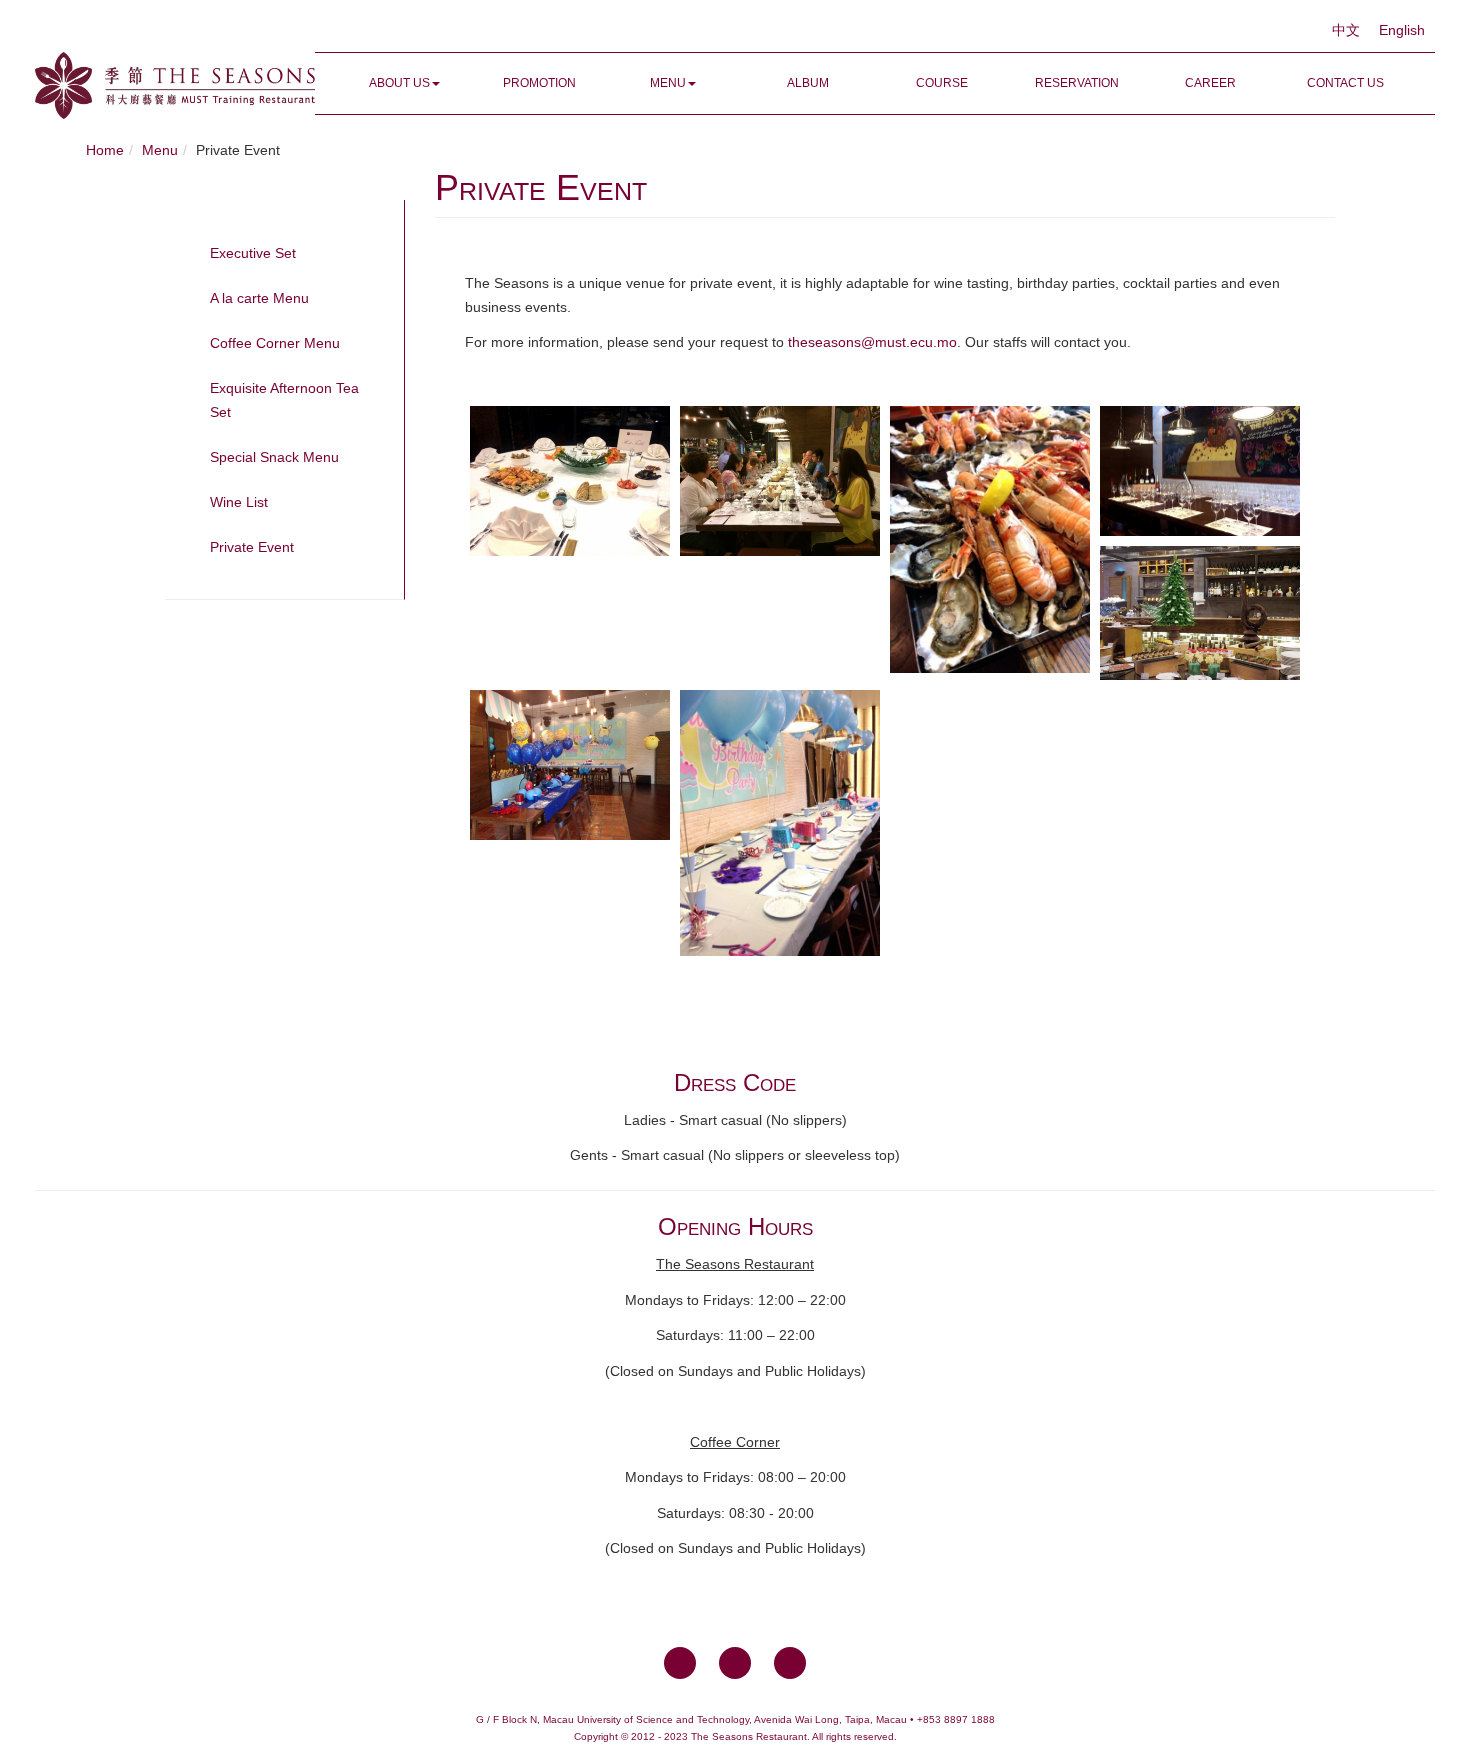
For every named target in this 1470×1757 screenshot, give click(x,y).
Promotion (539, 83)
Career (1210, 83)
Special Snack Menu (274, 457)
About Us (399, 83)
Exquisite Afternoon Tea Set (284, 400)
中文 (1348, 30)
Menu (668, 83)
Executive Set (253, 253)
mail (735, 1663)
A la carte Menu (259, 298)
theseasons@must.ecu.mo (872, 342)
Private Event (252, 547)
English (1402, 30)
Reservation (1077, 83)
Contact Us (1345, 83)
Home (105, 150)
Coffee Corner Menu (275, 343)
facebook (680, 1663)
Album (808, 83)
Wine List (239, 502)
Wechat (790, 1663)
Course (942, 83)
